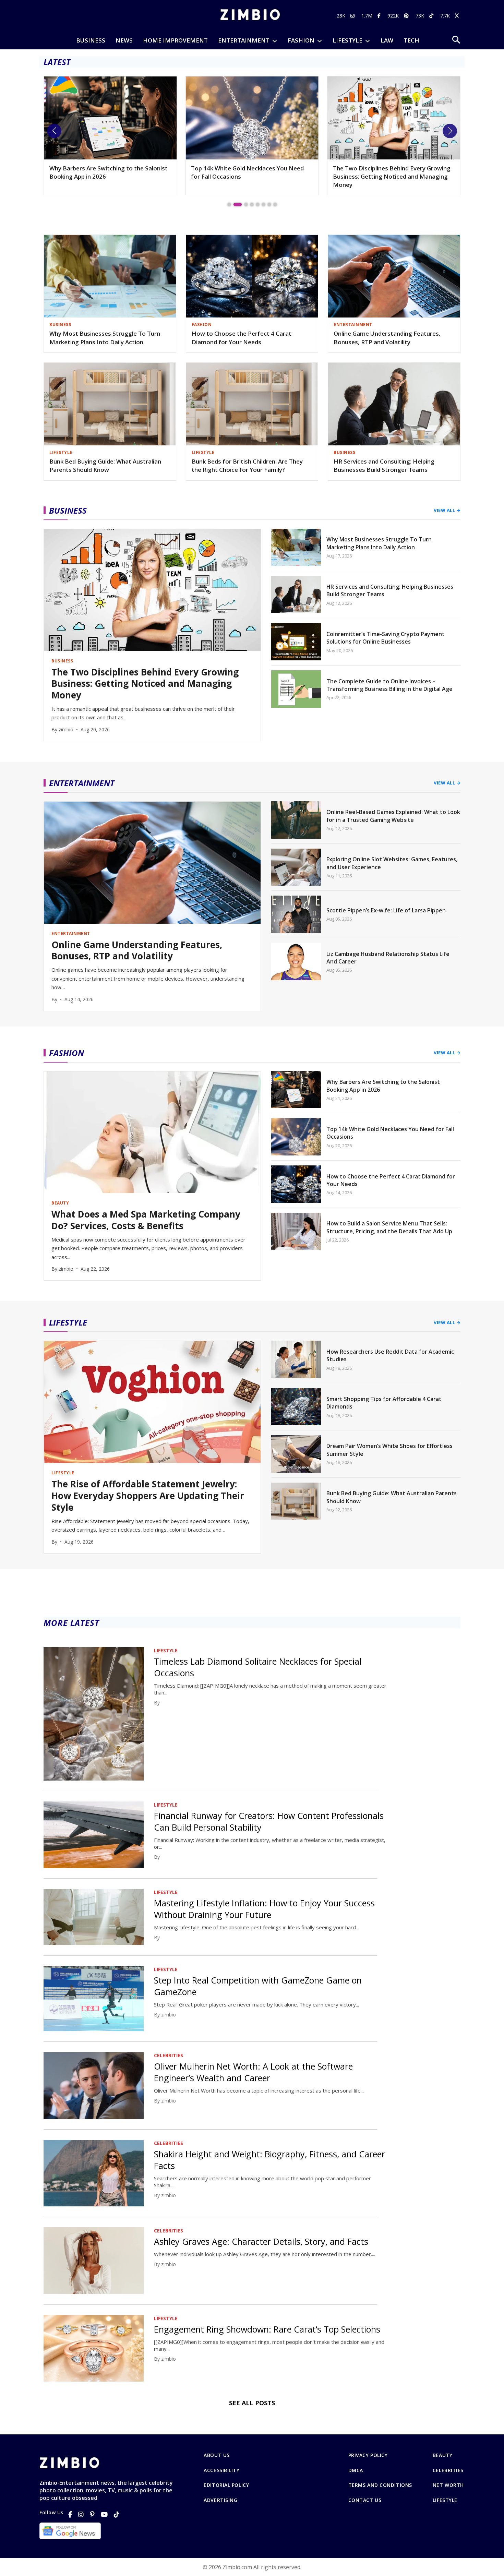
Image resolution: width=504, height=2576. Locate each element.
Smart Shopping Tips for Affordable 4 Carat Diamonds (384, 1403)
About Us (217, 2455)
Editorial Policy (226, 2485)
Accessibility (221, 2470)
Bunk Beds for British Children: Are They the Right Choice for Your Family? (247, 466)
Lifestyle (445, 2500)
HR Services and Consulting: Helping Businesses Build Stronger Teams (384, 466)
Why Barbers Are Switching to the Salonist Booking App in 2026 (383, 1086)
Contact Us (365, 2500)
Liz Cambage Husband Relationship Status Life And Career (388, 958)
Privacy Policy (368, 2455)
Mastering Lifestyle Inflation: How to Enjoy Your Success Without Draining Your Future (264, 1909)
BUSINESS (91, 40)
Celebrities (448, 2470)
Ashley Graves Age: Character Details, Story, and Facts (261, 2241)
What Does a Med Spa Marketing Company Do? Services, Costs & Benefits (146, 1220)
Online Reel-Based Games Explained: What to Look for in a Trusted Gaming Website (393, 816)
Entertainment (244, 40)
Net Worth (448, 2485)
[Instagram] (81, 2514)
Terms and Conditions (380, 2485)
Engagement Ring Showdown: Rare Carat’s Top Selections (267, 2329)
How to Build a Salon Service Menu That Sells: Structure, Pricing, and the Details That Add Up (389, 1227)
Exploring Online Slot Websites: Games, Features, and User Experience (392, 863)
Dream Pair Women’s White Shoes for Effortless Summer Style (389, 1450)
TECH (411, 40)
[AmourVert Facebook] (380, 16)
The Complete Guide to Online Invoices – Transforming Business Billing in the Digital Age (389, 685)
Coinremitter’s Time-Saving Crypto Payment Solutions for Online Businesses (386, 638)
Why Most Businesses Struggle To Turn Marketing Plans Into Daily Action (105, 338)
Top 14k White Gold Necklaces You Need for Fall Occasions (106, 172)
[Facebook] (70, 2514)
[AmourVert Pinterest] (407, 16)
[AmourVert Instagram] (353, 16)
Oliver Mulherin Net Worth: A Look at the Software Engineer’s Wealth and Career (253, 2072)
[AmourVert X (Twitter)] (458, 16)
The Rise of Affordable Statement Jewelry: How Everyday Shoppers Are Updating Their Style (392, 176)
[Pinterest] (92, 2514)
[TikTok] (117, 2514)
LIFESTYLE (347, 40)
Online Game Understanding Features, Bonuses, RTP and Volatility (387, 338)
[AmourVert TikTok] (432, 16)
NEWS (124, 40)
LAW (387, 40)
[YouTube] (104, 2514)
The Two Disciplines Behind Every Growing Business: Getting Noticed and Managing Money (250, 176)
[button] (54, 131)
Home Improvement (175, 40)
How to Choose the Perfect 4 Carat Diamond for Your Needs (242, 338)
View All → (447, 510)
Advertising (220, 2500)
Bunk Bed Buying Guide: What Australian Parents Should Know (105, 466)
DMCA (356, 2470)
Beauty (442, 2455)
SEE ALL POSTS (252, 2403)
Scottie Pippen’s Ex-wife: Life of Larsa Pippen (386, 910)
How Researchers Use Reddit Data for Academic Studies (390, 1355)
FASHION (301, 40)
